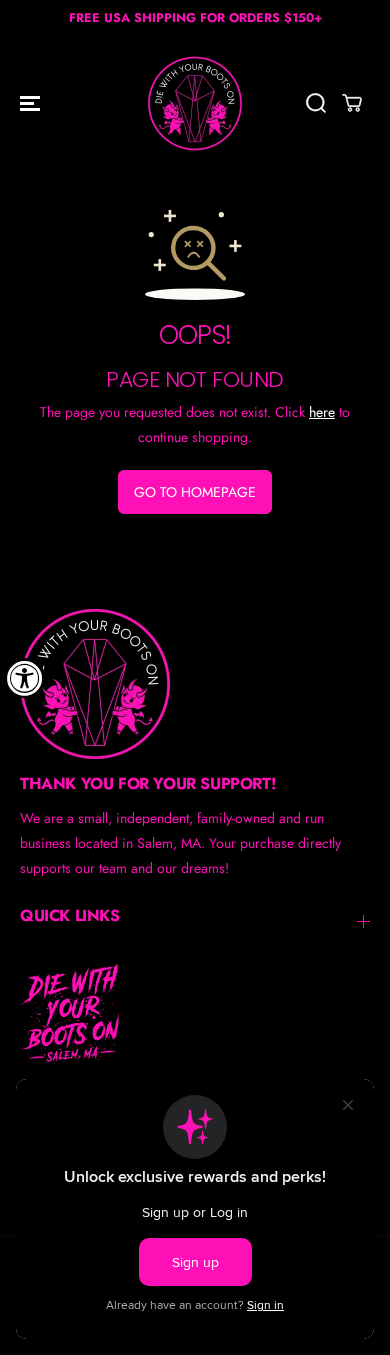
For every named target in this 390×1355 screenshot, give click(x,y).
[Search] (316, 103)
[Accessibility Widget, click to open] (25, 678)
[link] (195, 684)
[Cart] (352, 103)
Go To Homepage (195, 492)
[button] (32, 103)
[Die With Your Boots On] (195, 103)
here (322, 412)
